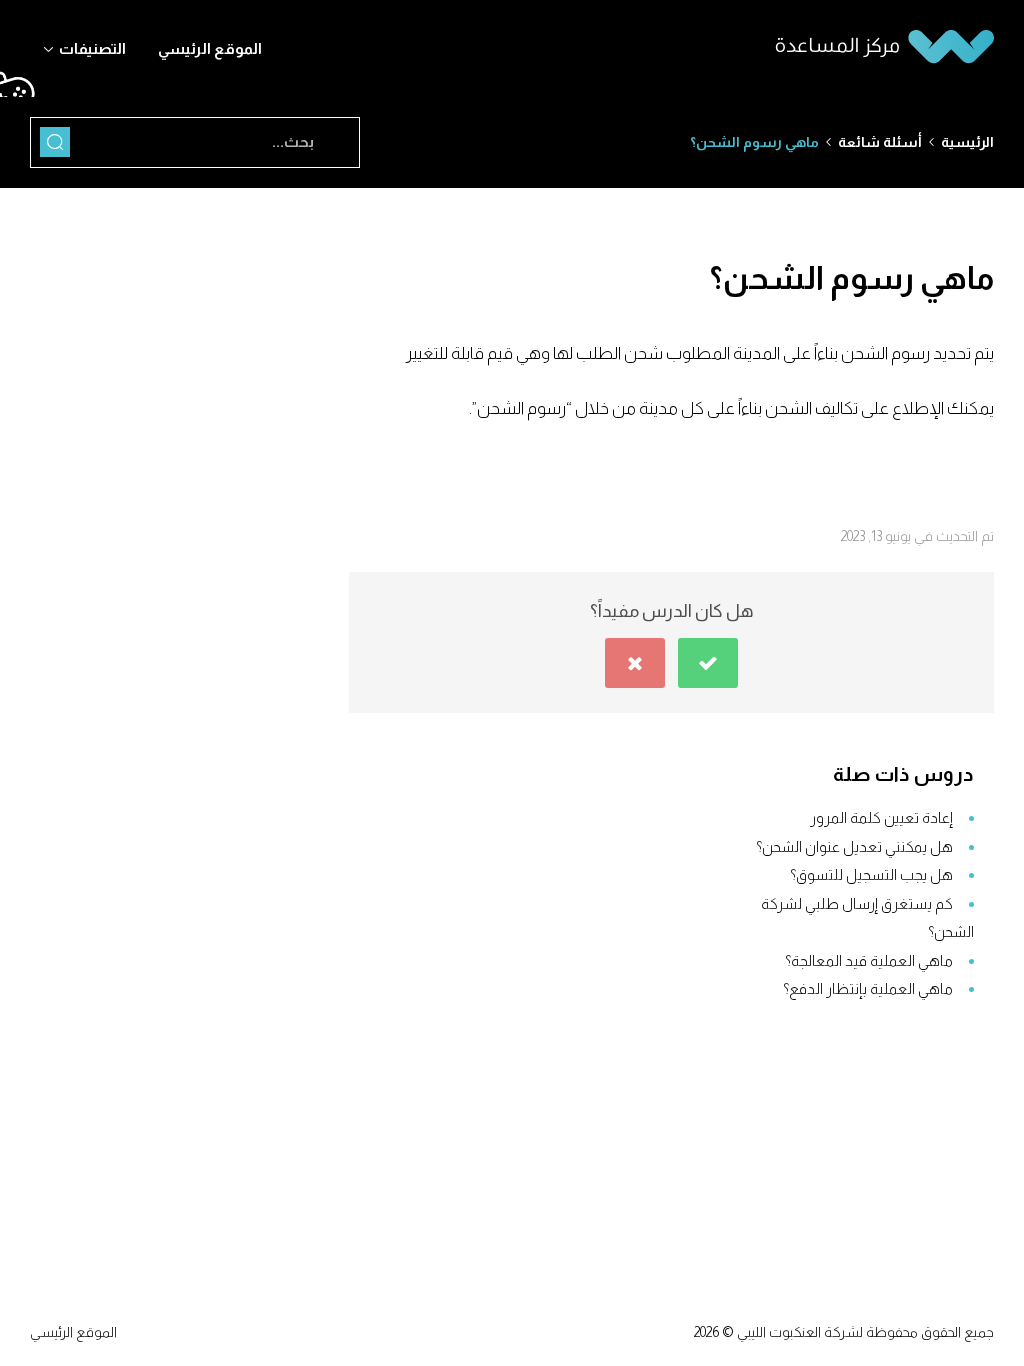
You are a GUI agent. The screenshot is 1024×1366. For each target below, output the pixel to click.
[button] (708, 663)
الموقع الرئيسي (210, 48)
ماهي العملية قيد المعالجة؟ (869, 960)
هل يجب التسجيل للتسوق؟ (871, 874)
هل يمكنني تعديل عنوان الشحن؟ (854, 846)
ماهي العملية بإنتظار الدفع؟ (868, 988)
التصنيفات (92, 48)
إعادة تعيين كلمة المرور (881, 817)
